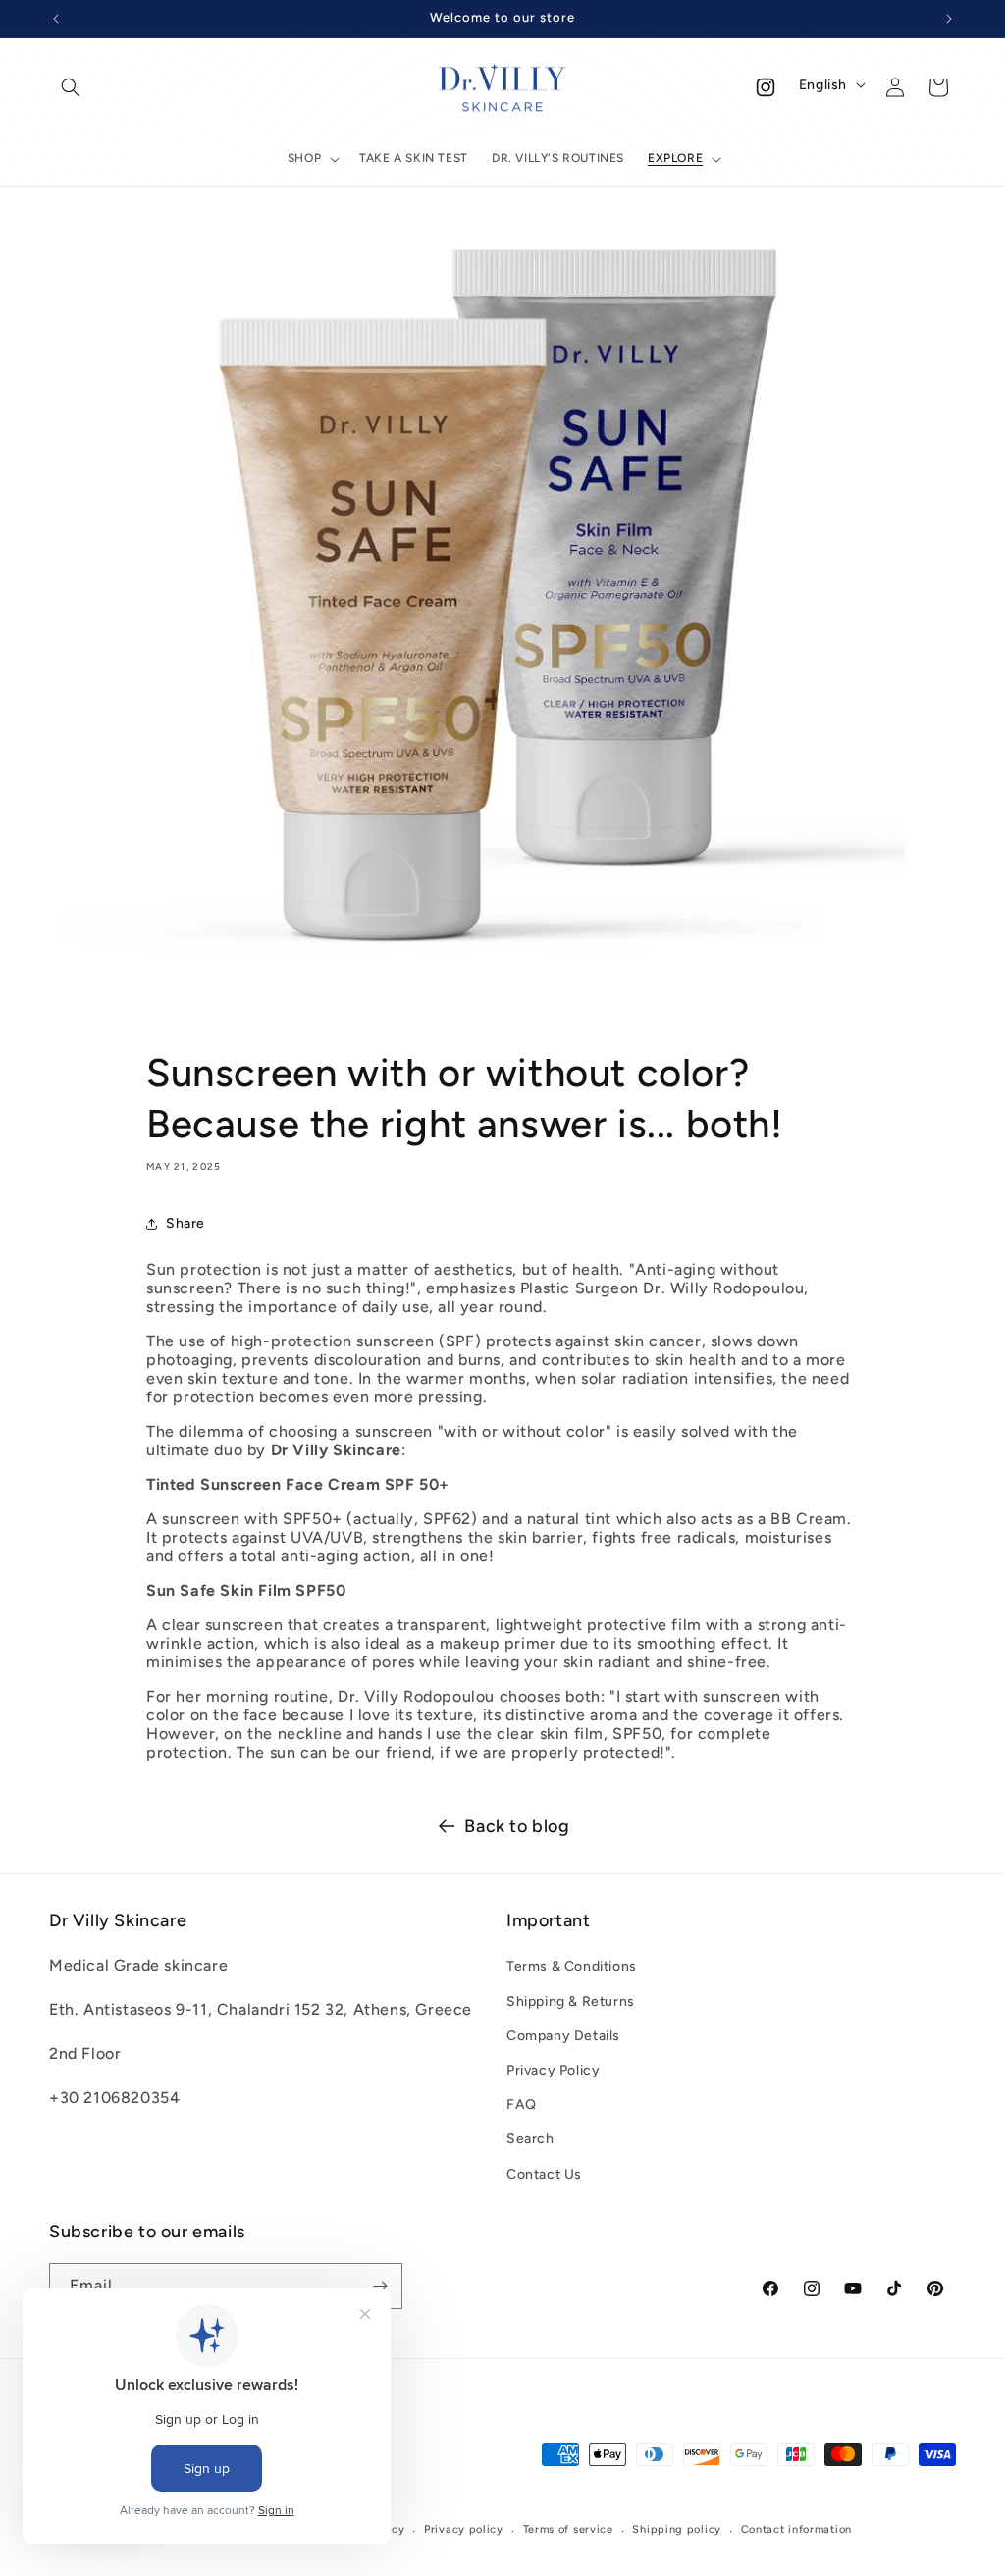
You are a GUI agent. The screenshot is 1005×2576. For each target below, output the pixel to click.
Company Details (563, 2036)
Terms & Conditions (572, 1966)
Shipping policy (677, 2529)
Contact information (796, 2529)
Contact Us (544, 2174)
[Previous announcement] (56, 19)
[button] (71, 87)
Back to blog (517, 1826)
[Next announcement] (949, 19)
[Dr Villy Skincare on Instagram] (766, 87)
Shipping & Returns (571, 2001)
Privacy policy (464, 2529)
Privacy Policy (553, 2070)
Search (530, 2139)
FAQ (522, 2104)
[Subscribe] (380, 2286)
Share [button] (185, 1223)
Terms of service (568, 2529)
